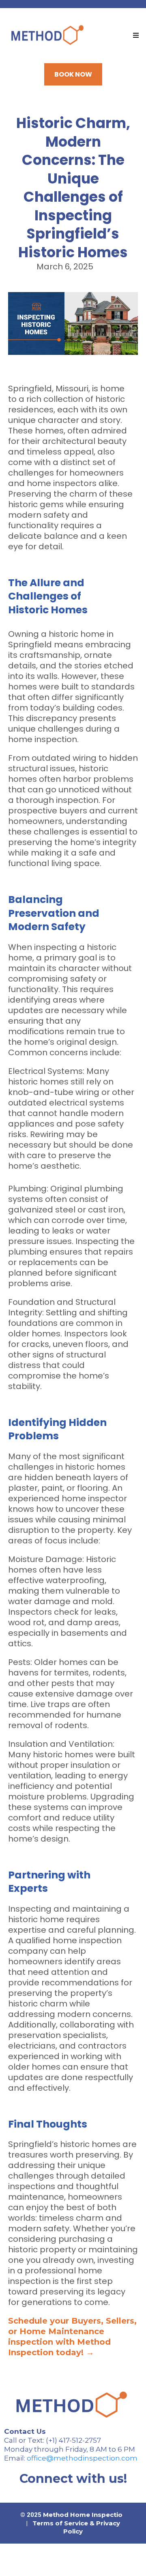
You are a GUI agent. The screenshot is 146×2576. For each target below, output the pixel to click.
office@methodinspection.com (82, 2458)
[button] (135, 36)
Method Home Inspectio (83, 2515)
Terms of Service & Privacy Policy (76, 2527)
